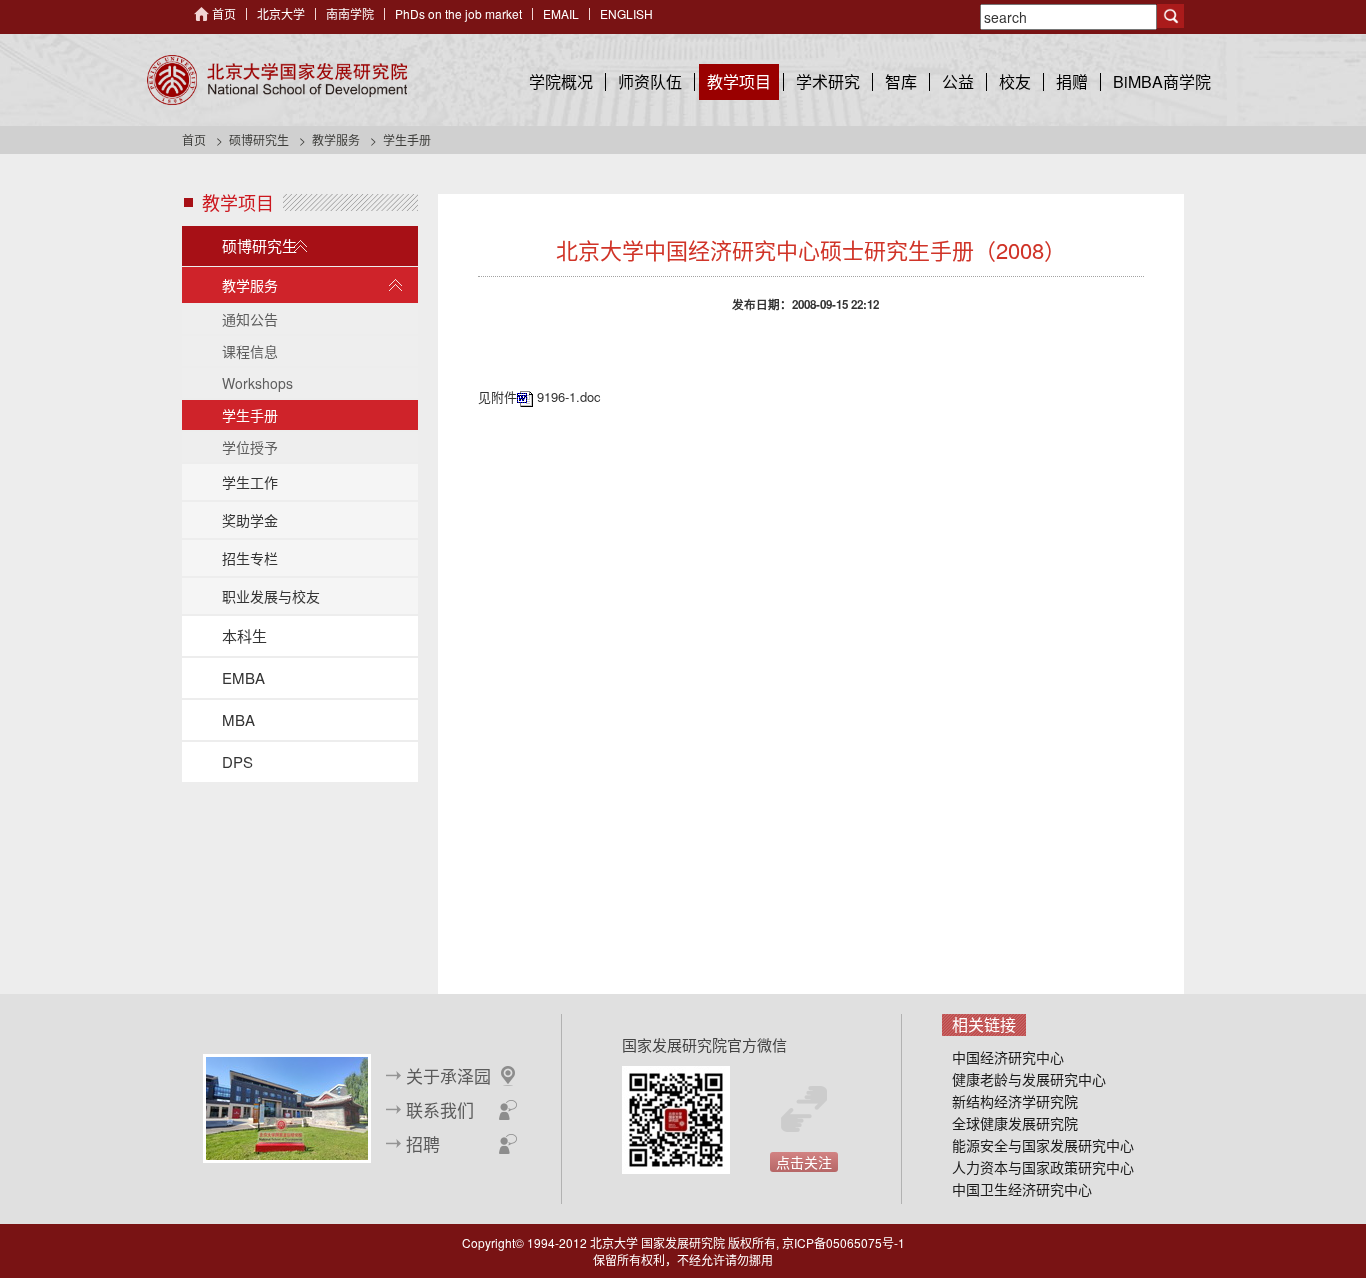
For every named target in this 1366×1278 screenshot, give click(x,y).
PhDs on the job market (458, 13)
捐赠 (1072, 81)
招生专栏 (250, 558)
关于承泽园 (448, 1076)
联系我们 (440, 1110)
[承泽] (287, 1106)
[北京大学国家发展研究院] (277, 80)
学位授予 (250, 447)
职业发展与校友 (271, 596)
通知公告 (250, 319)
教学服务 (336, 139)
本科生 (244, 635)
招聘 (423, 1144)
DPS (237, 761)
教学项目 (739, 81)
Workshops (257, 383)
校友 (1015, 81)
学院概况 (561, 81)
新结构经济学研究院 (1015, 1101)
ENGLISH (626, 13)
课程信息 (250, 351)
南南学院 (350, 13)
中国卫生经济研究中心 (1022, 1189)
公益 (958, 81)
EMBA (243, 677)
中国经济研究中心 (1008, 1057)
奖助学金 (250, 520)
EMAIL (561, 13)
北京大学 (281, 13)
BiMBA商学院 (1162, 81)
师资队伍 (650, 81)
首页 (224, 13)
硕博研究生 (259, 139)
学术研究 (828, 81)
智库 (901, 81)
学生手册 (250, 415)
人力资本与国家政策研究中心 (1043, 1167)
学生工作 (250, 482)
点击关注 (804, 1162)
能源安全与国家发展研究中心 (1043, 1145)
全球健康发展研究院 (1015, 1123)
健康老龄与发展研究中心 (1029, 1079)
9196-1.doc (569, 396)
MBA (238, 719)
